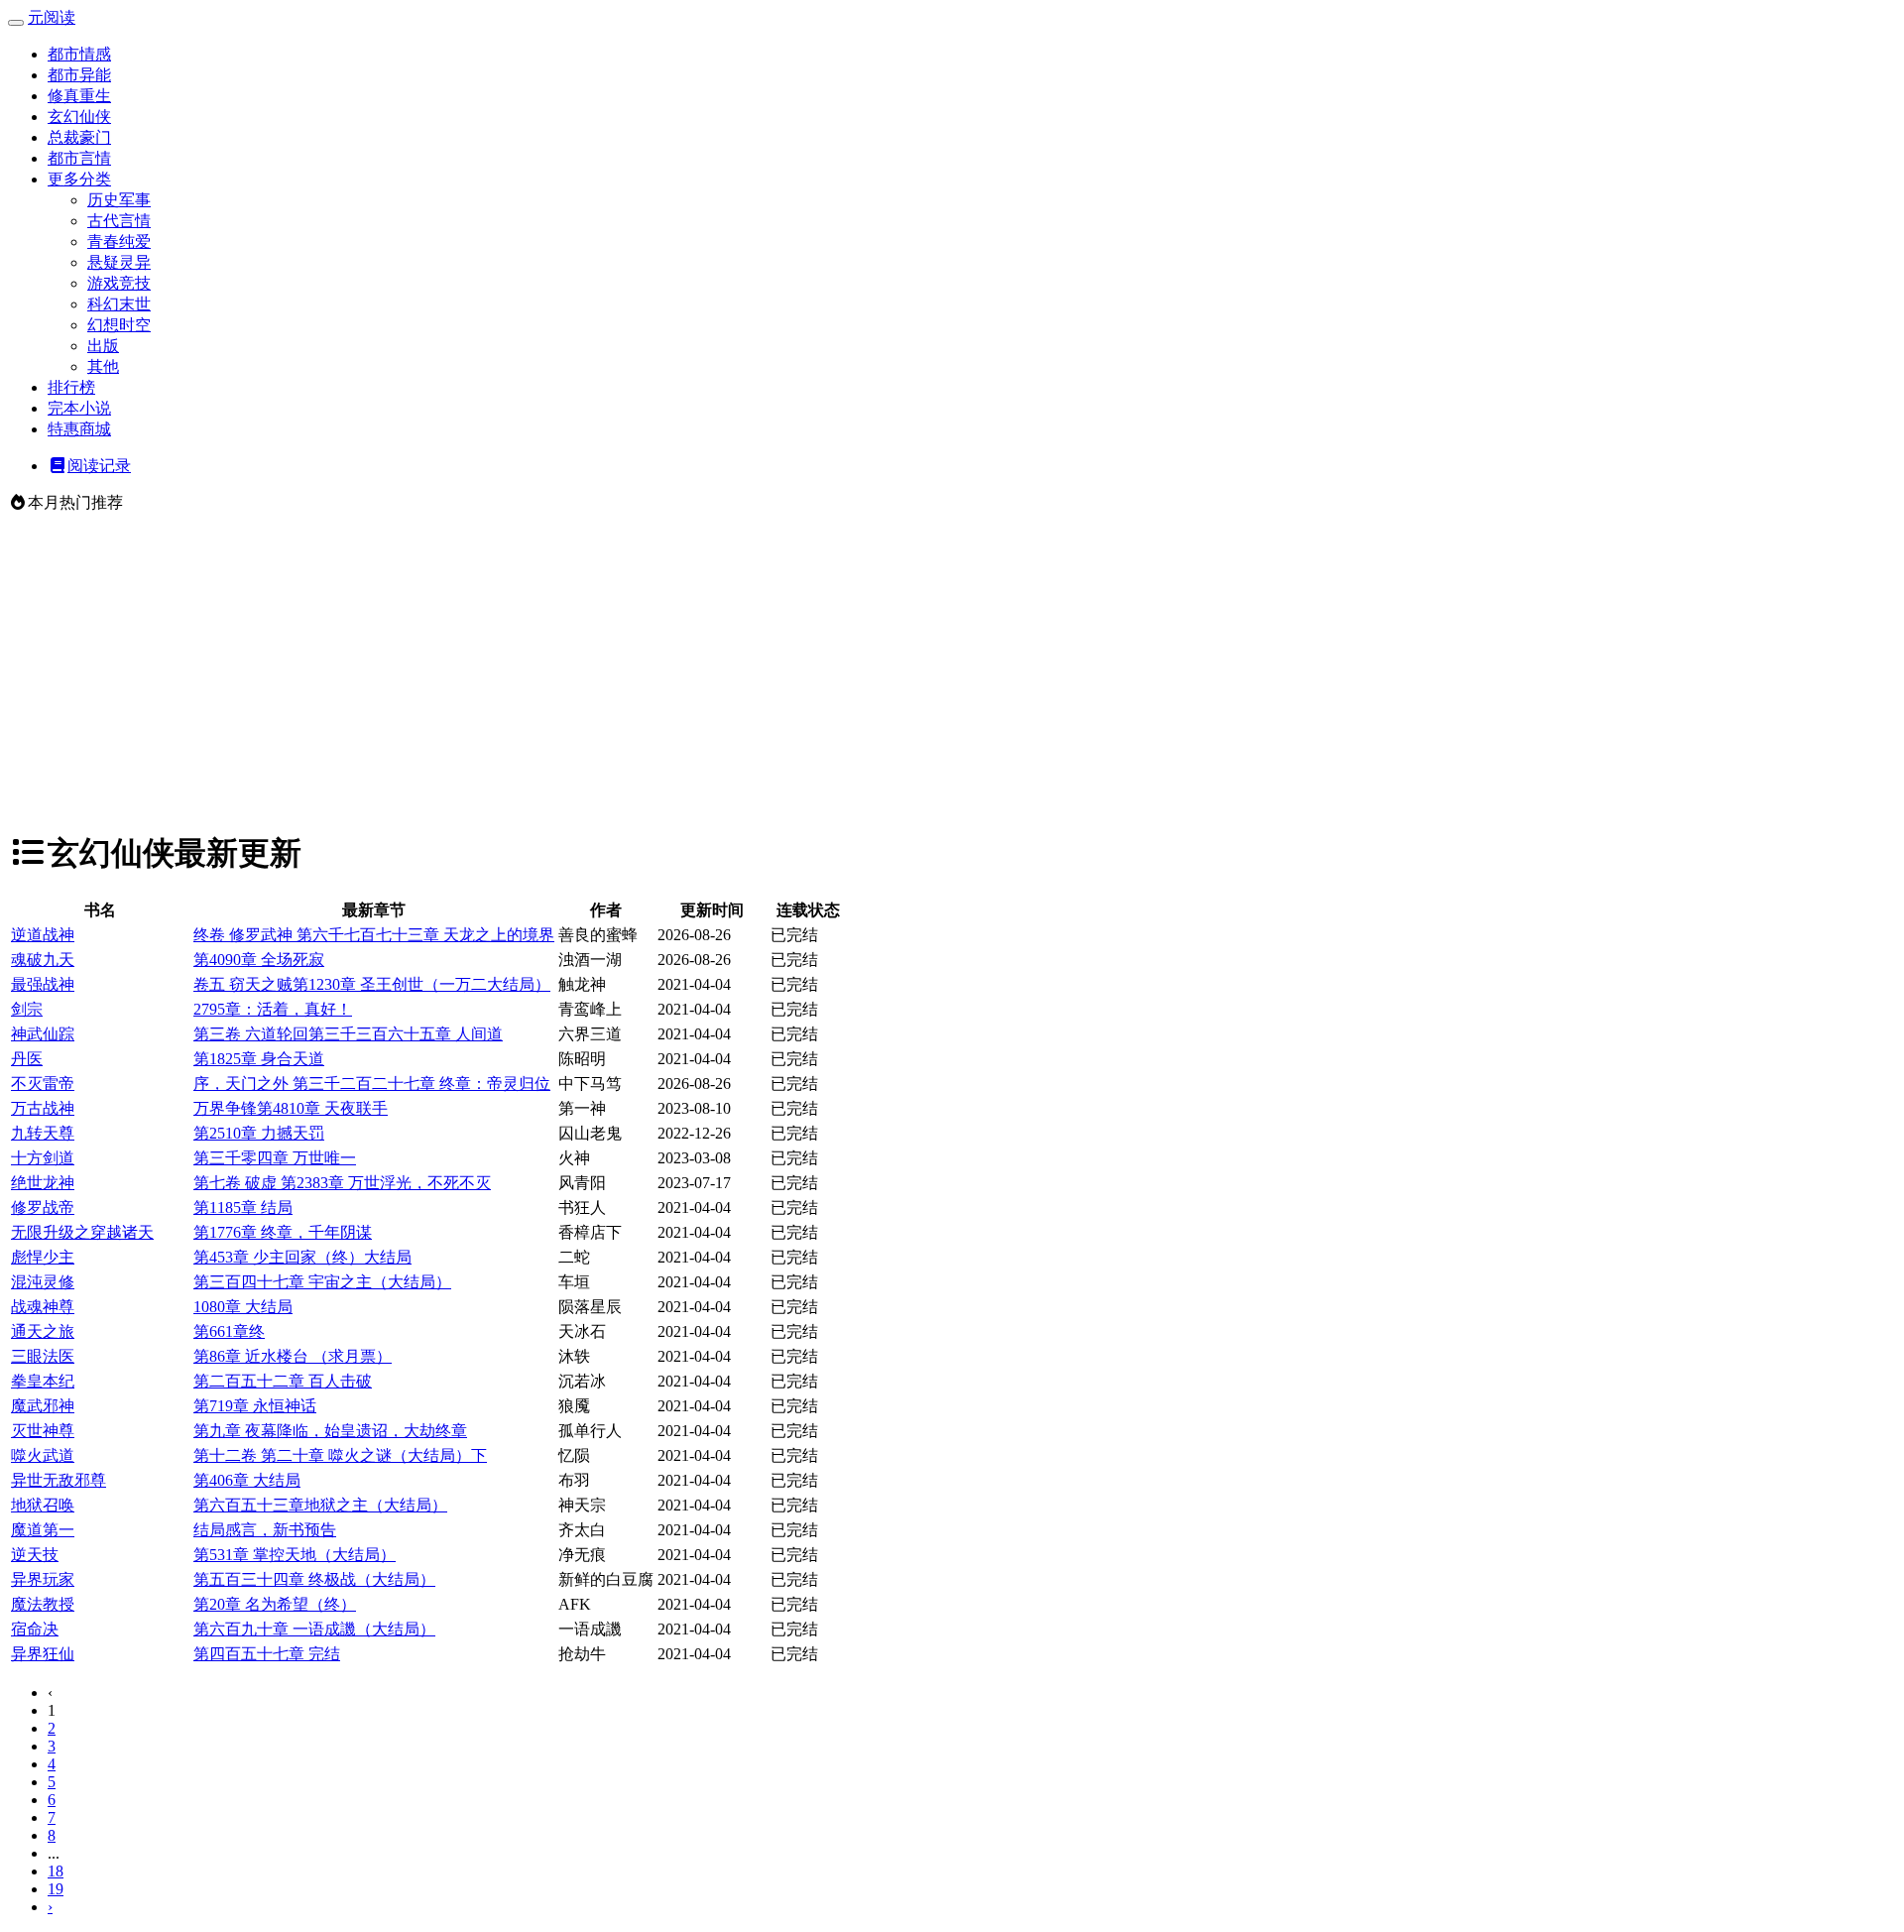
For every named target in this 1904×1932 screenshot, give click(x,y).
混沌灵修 (43, 1282)
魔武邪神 (43, 1406)
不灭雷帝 (43, 1084)
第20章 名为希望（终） (275, 1604)
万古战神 (43, 1108)
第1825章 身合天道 (259, 1059)
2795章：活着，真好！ (273, 1009)
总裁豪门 (79, 137)
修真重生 (79, 96)
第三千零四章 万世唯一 (275, 1158)
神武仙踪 (43, 1034)
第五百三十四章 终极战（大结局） (314, 1579)
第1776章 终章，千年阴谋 (283, 1232)
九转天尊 (43, 1133)
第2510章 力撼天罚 (259, 1133)
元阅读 (52, 17)
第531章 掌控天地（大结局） (295, 1555)
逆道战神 (43, 935)
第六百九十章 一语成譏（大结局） (314, 1629)
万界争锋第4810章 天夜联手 (291, 1108)
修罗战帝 (43, 1207)
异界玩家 (43, 1579)
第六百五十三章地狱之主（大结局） (320, 1505)
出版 (103, 346)
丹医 (27, 1059)
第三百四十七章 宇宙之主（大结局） (322, 1282)
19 (56, 1889)
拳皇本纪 (43, 1381)
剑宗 (27, 1009)
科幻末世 (119, 304)
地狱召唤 (43, 1505)
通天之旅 (43, 1331)
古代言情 (119, 221)
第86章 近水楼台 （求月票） (293, 1356)
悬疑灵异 (119, 262)
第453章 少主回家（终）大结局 (302, 1257)
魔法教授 (43, 1604)
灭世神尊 (43, 1431)
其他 (103, 366)
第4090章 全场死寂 (259, 960)
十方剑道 (43, 1158)
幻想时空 (119, 325)
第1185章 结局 (243, 1207)
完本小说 (79, 408)
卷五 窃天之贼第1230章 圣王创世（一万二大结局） (372, 984)
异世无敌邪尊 (59, 1480)
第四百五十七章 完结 (267, 1654)
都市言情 (79, 158)
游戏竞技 (119, 283)
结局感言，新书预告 (265, 1530)
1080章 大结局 (243, 1307)
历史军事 (119, 200)
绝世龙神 (43, 1183)
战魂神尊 (43, 1307)
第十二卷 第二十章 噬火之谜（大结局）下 (340, 1455)
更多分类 (79, 179)
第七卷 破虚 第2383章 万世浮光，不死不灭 (342, 1183)
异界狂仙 (43, 1654)
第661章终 (229, 1331)
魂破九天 (43, 960)
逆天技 (35, 1555)
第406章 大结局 (247, 1480)
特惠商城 (79, 429)
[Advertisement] (952, 672)
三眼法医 (43, 1356)
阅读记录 (99, 466)
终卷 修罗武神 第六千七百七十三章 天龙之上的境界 (374, 935)
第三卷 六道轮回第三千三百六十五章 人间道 (348, 1034)
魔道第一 (43, 1530)
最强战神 (43, 984)
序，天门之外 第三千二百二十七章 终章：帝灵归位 (372, 1084)
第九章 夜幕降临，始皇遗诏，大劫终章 (330, 1431)
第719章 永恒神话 (255, 1406)
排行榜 (71, 387)
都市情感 (79, 54)
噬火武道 (43, 1455)
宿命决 (35, 1629)
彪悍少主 (43, 1257)
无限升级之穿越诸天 (82, 1232)
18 (56, 1871)
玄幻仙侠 (79, 117)
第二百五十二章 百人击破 (283, 1381)
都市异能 (79, 75)
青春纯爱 (119, 241)
